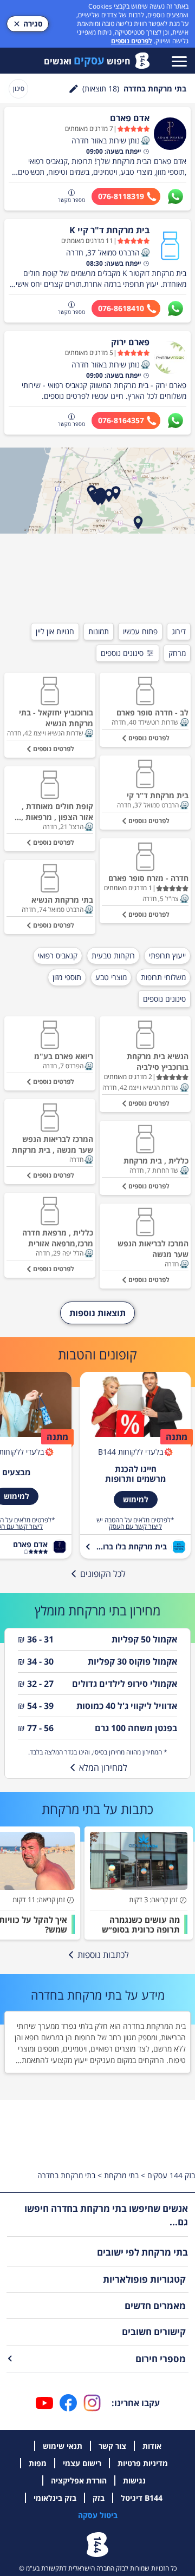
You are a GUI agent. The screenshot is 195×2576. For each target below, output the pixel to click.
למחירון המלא (103, 1767)
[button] (145, 141)
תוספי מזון (67, 977)
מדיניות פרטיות (143, 2463)
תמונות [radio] (99, 631)
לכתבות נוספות (103, 1955)
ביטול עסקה (98, 2515)
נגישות (134, 2480)
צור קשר (112, 2446)
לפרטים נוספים (132, 41)
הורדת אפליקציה (79, 2480)
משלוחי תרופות (163, 977)
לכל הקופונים (103, 1574)
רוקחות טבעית (113, 955)
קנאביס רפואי (58, 955)
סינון (19, 88)
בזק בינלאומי (55, 2498)
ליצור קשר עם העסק (135, 1527)
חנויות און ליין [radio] (55, 631)
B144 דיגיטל (142, 2498)
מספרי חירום (161, 2359)
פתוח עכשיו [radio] (140, 631)
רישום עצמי (82, 2463)
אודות (152, 2446)
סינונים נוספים (122, 653)
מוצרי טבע (111, 977)
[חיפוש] (74, 89)
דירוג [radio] (179, 631)
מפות (38, 2463)
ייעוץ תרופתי (167, 955)
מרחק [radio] (177, 653)
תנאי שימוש (63, 2446)
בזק (99, 2498)
